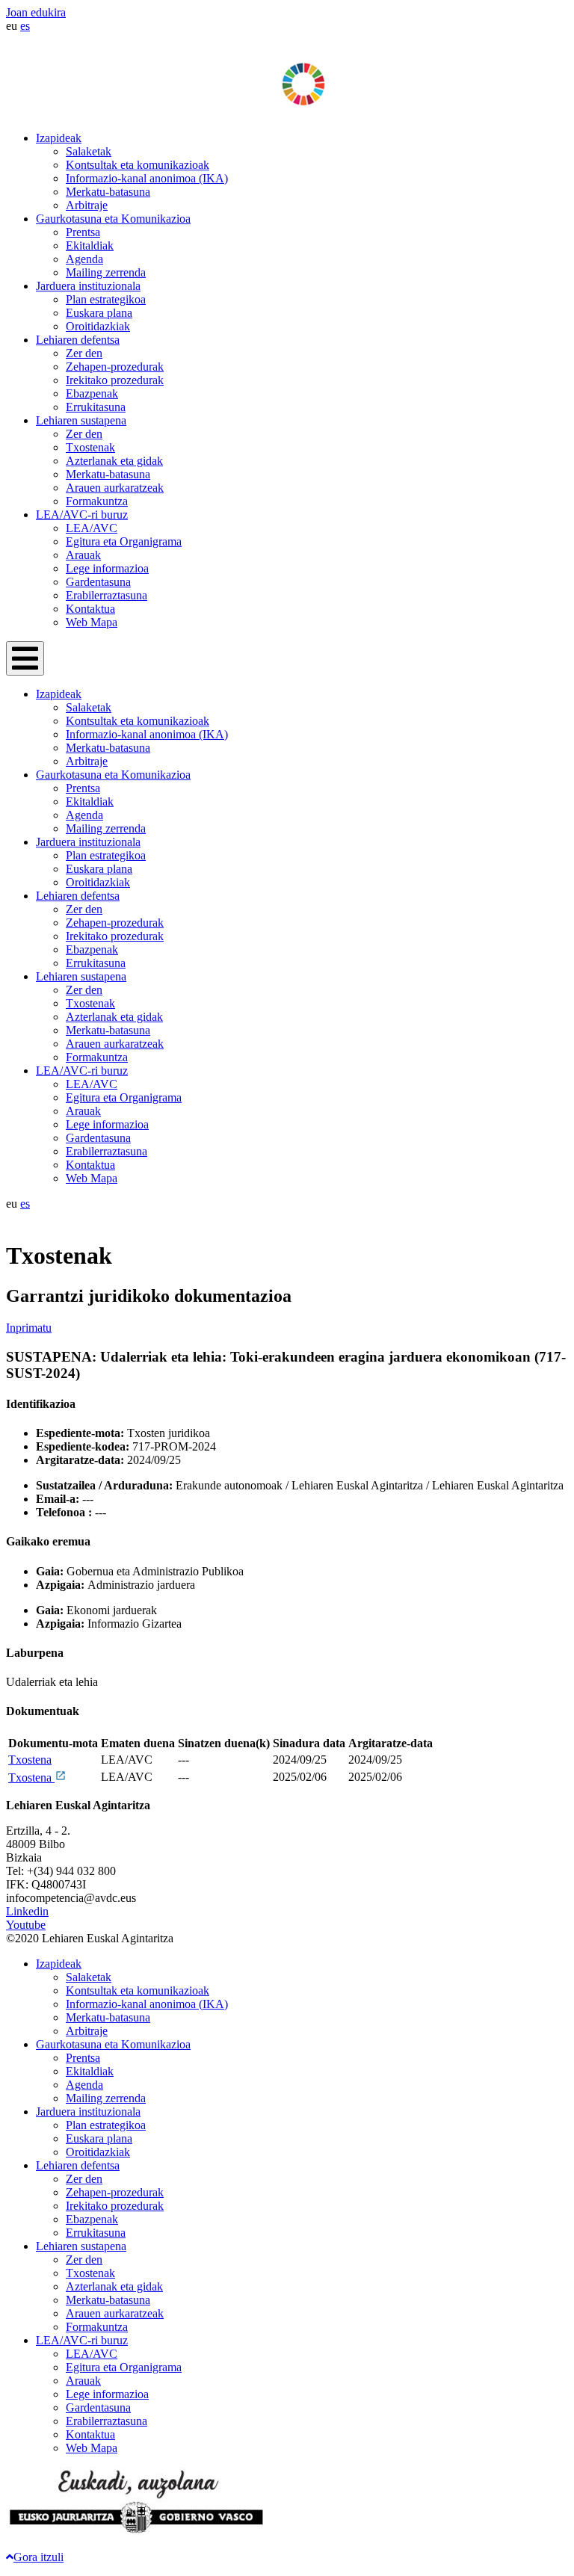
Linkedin (27, 1911)
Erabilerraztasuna (107, 595)
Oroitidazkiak (98, 326)
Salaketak (89, 151)
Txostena (30, 1760)
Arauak (83, 555)
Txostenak (90, 447)
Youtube (26, 1925)
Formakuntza (97, 501)
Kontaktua (90, 609)
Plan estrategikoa (106, 299)
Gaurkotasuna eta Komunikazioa (113, 219)
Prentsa (83, 232)
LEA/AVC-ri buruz (82, 515)
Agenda (84, 259)
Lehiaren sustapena (81, 420)
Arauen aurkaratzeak (115, 488)
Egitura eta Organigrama (124, 541)
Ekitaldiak (90, 245)
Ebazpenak (92, 393)
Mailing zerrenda (106, 272)
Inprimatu (29, 1328)
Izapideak (59, 138)
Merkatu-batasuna (108, 192)
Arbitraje (87, 205)
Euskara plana (99, 313)
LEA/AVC (92, 528)
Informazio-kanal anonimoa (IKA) (147, 178)
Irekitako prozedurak (115, 380)
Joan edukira (36, 12)
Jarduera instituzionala (88, 286)
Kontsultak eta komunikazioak (138, 165)
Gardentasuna (98, 582)
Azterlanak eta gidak (114, 461)
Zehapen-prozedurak (115, 367)
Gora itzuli (38, 2557)
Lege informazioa (107, 568)
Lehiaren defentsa (78, 340)
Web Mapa (92, 622)
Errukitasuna (96, 407)
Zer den (84, 353)
